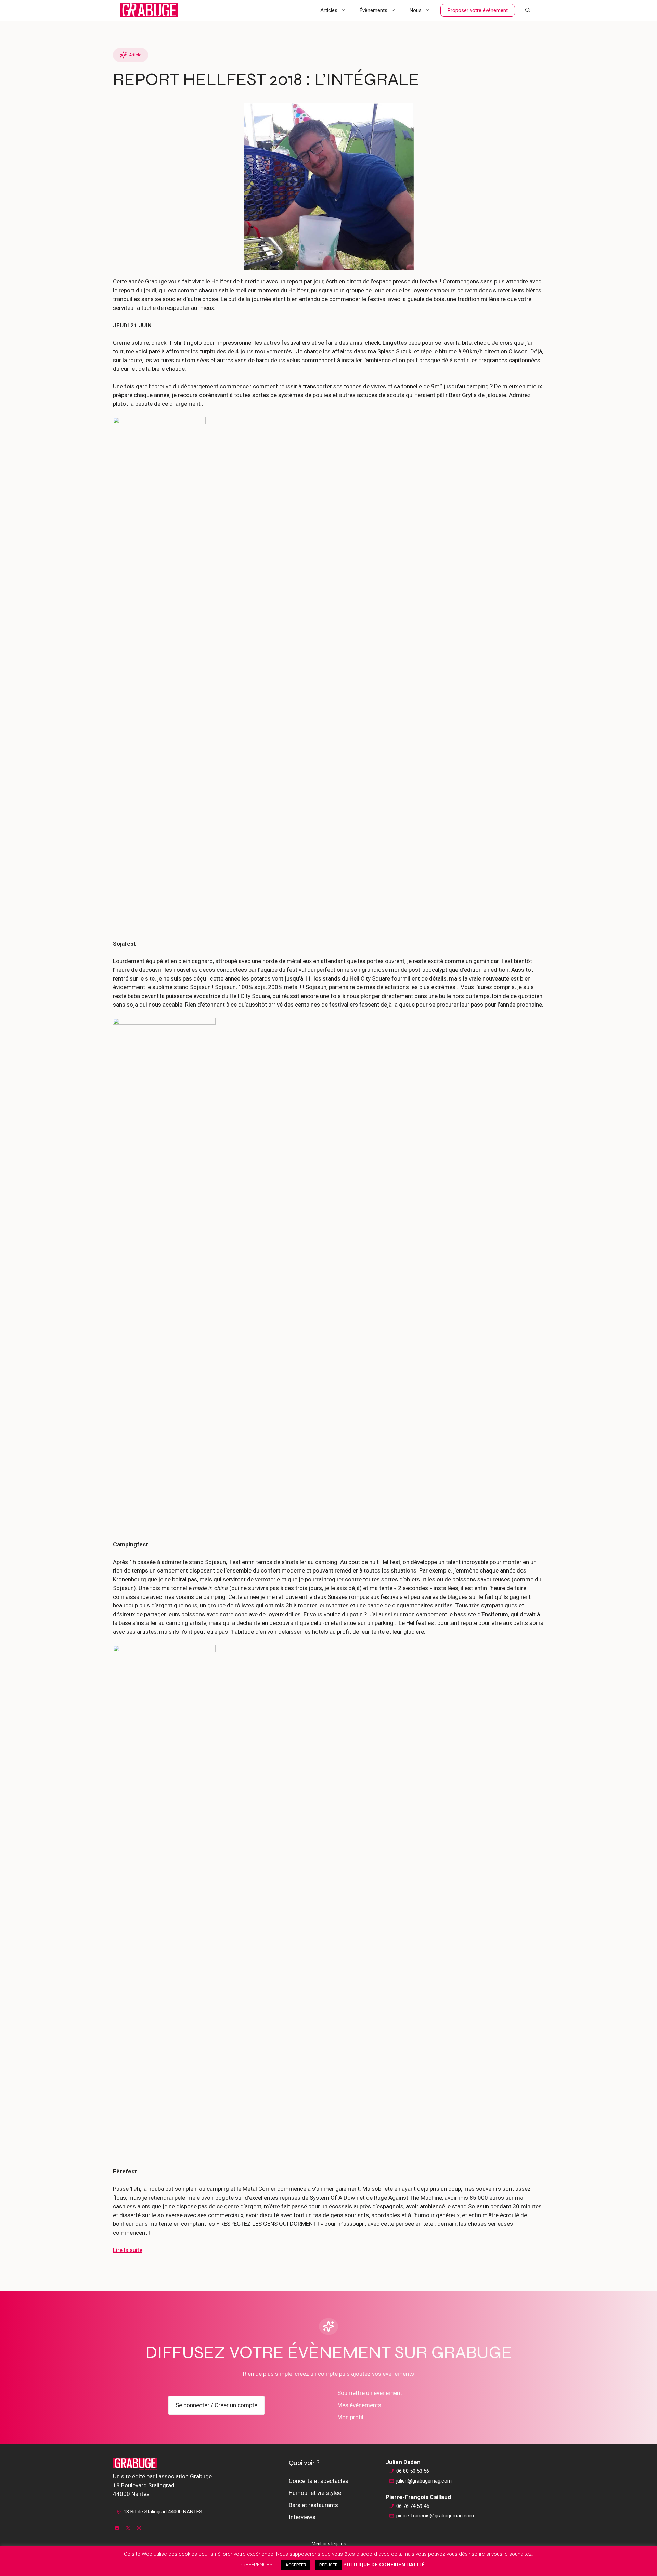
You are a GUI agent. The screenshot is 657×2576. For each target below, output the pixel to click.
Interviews (302, 2517)
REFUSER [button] (328, 2565)
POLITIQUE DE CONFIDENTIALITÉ (384, 2565)
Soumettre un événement (370, 2393)
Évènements (373, 10)
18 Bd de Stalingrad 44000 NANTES (163, 2512)
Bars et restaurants (313, 2505)
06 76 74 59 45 (413, 2506)
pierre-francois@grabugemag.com (435, 2516)
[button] (528, 10)
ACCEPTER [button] (296, 2565)
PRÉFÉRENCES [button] (256, 2565)
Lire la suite (128, 2250)
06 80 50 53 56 (413, 2471)
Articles (329, 10)
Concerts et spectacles (319, 2481)
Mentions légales (329, 2544)
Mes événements (359, 2405)
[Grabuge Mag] (149, 10)
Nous (416, 10)
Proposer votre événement (478, 10)
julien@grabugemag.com (424, 2481)
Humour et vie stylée (315, 2493)
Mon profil (350, 2417)
